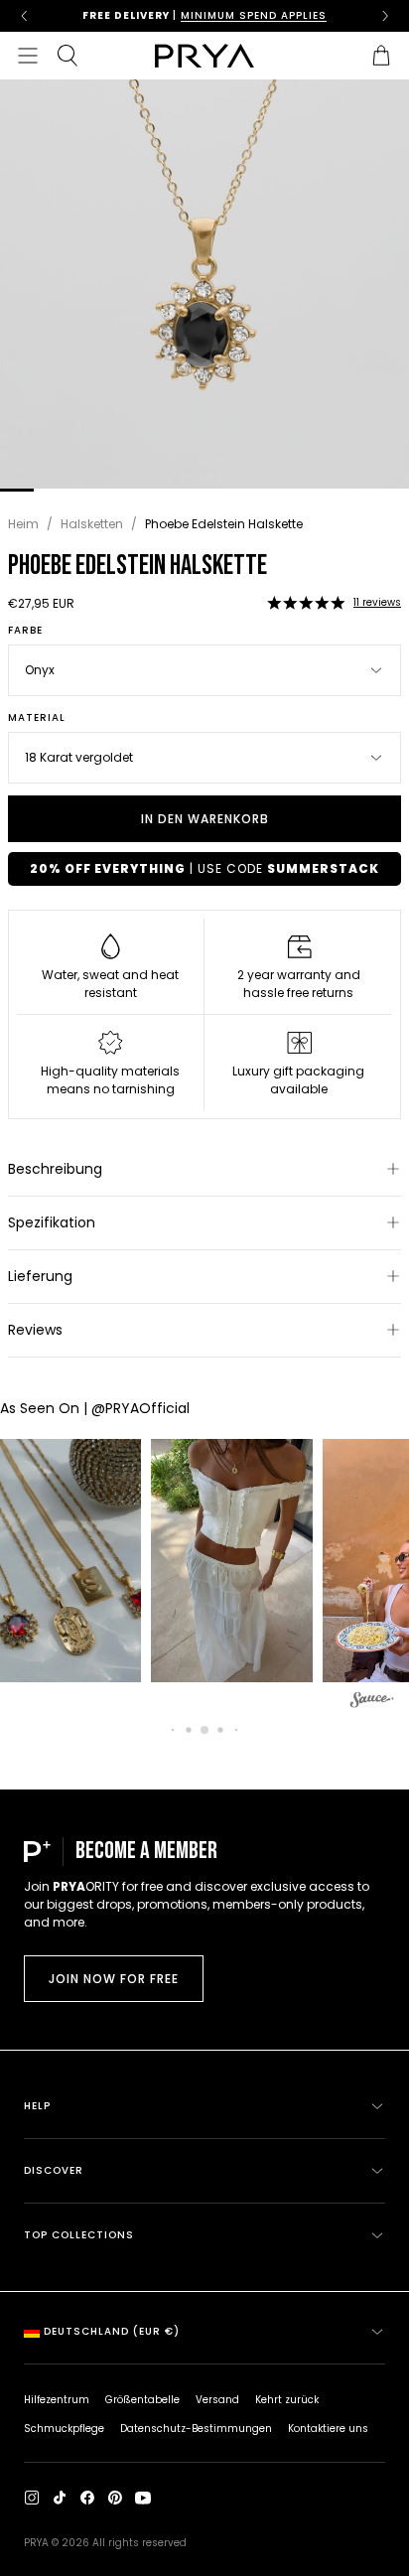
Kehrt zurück (287, 2400)
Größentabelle (142, 2400)
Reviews (35, 1330)
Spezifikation (52, 1222)
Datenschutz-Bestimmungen (196, 2429)
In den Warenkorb (205, 819)
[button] (306, 603)
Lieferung (40, 1276)
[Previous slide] (24, 16)
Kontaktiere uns (328, 2429)
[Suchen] (68, 56)
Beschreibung (55, 1169)
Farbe (25, 631)
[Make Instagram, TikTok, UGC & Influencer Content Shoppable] (372, 1703)
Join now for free (114, 1979)
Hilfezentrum (57, 2400)
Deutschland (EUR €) (112, 2331)
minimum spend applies (254, 15)
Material (37, 718)
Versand (217, 2400)
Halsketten (92, 524)
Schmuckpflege (64, 2429)
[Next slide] (385, 16)
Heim (23, 524)
